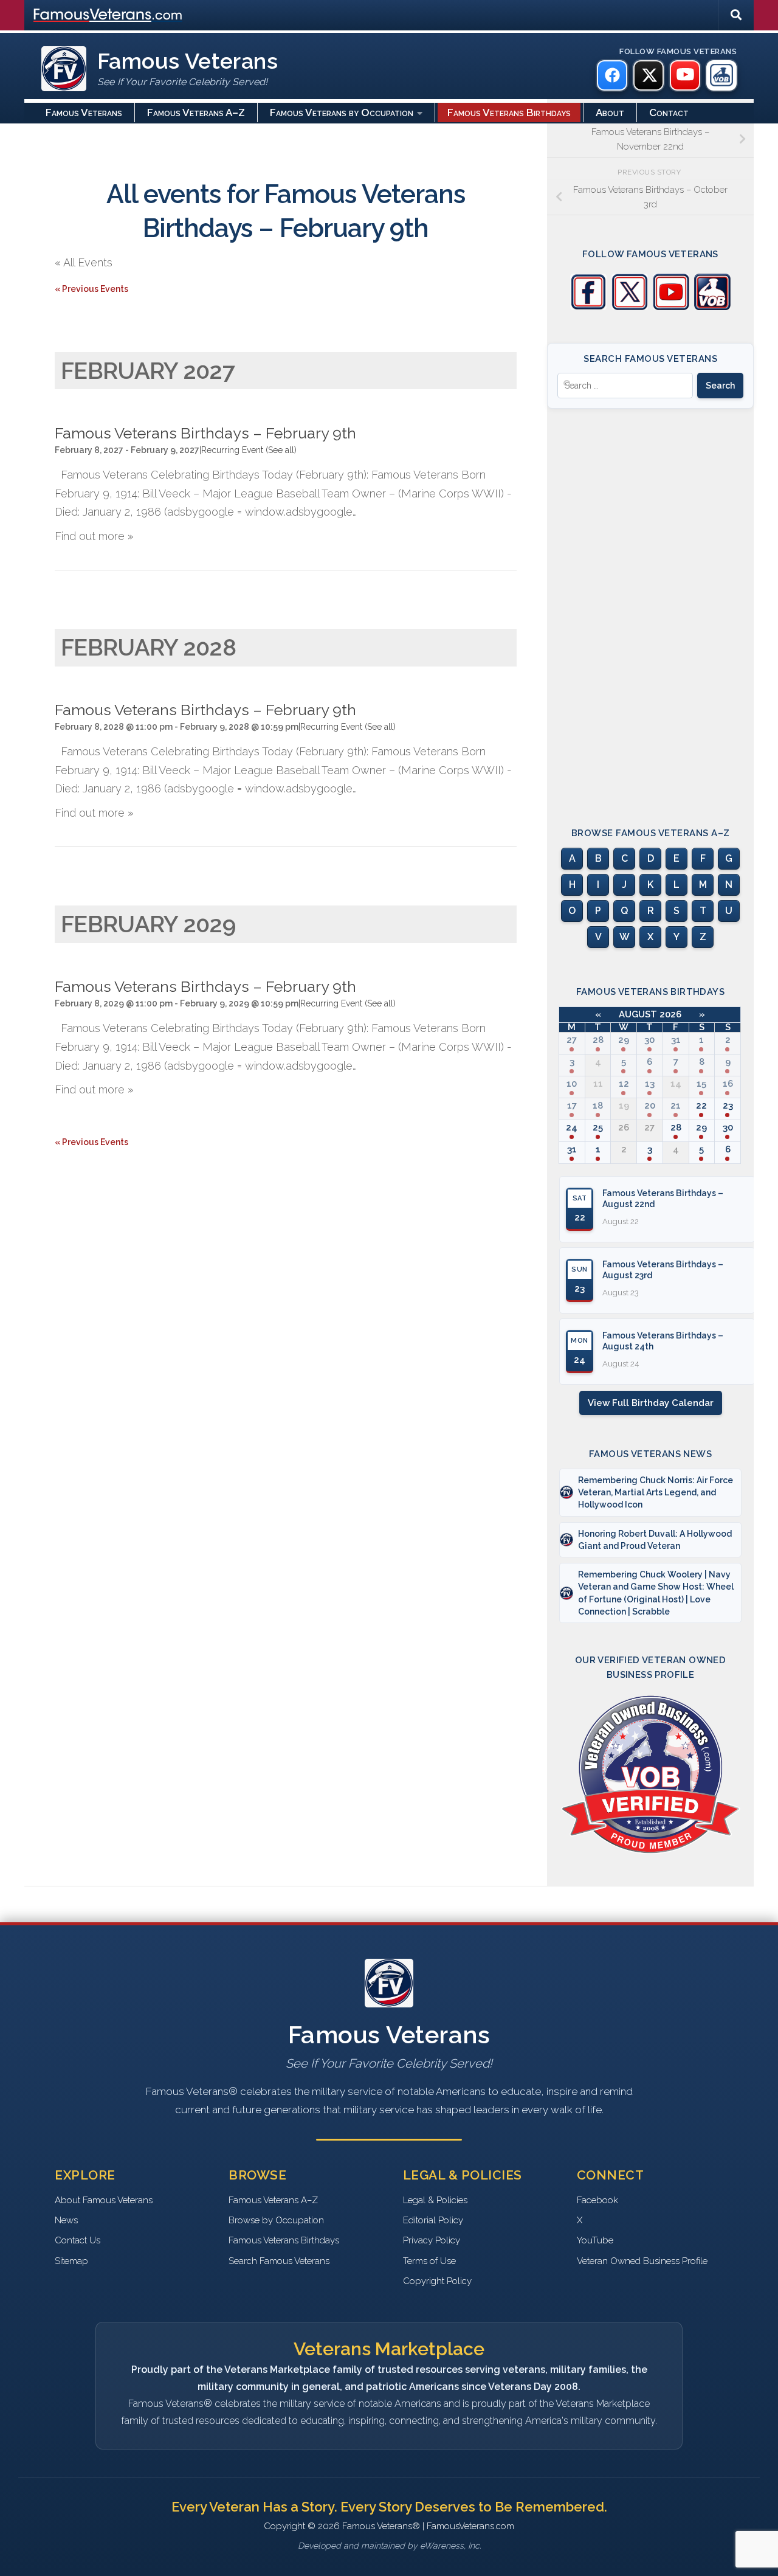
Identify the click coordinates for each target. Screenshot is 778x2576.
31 (676, 1040)
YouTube (595, 2240)
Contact (669, 113)
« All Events (84, 262)
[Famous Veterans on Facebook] (612, 75)
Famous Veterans (84, 113)
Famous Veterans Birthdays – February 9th (205, 433)
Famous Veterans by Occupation (342, 113)
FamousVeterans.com (108, 15)
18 (598, 1106)
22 (701, 1106)
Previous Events (91, 289)
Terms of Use (429, 2261)
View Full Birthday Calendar (651, 1403)
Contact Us (77, 2240)
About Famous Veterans (104, 2200)
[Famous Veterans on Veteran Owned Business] (721, 75)
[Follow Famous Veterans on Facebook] (588, 307)
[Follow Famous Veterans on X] (630, 307)
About (610, 113)
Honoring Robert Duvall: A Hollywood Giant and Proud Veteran (655, 1540)
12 (624, 1084)
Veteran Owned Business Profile (642, 2261)
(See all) (281, 450)
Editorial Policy (433, 2220)
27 (572, 1040)
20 (650, 1106)
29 (624, 1040)
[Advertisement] (650, 607)
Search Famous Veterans (279, 2261)
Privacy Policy (432, 2240)
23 (728, 1106)
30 (649, 1040)
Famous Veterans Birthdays (509, 113)
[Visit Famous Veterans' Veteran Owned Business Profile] (712, 307)
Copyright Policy (437, 2281)
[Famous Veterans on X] (649, 75)
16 (728, 1084)
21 (676, 1106)
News (66, 2220)
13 (650, 1084)
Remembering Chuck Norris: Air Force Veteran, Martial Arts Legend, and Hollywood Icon (656, 1493)
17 (572, 1106)
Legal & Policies (435, 2200)
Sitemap (71, 2261)
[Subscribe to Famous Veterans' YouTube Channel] (671, 307)
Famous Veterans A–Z (196, 113)
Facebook (597, 2200)
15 (701, 1084)
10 (572, 1084)
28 (598, 1040)
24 (572, 1127)
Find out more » (94, 536)
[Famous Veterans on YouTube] (685, 75)
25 (598, 1127)
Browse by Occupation (276, 2220)
